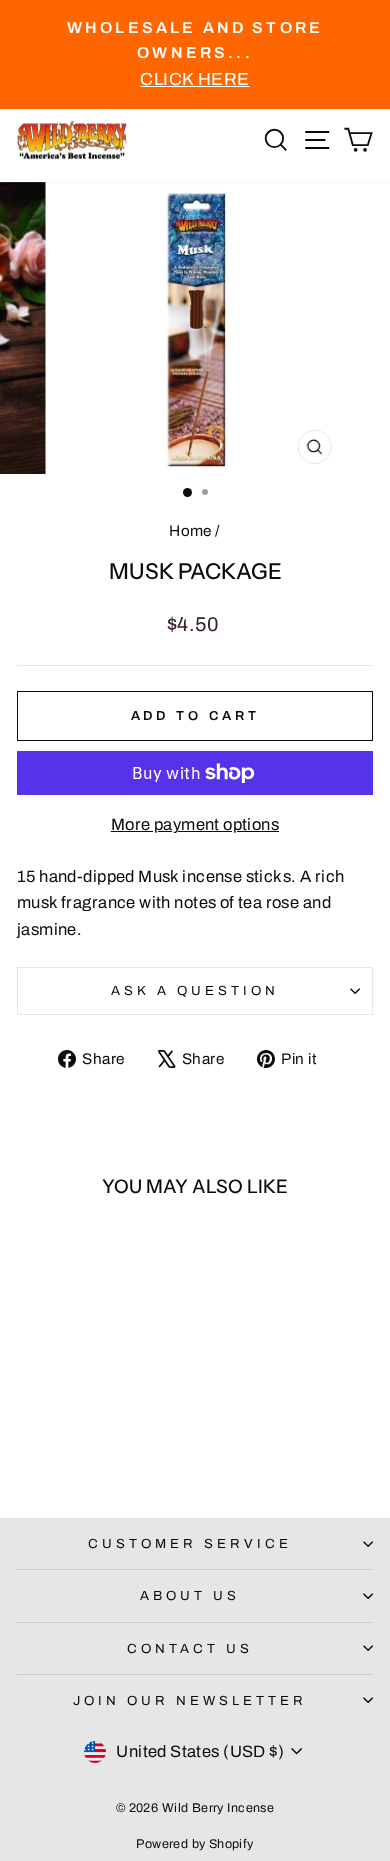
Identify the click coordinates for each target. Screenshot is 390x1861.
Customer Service (190, 1543)
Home (190, 531)
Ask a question (195, 990)
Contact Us (190, 1648)
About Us (190, 1595)
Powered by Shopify (194, 1844)
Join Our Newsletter (190, 1700)
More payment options (195, 824)
